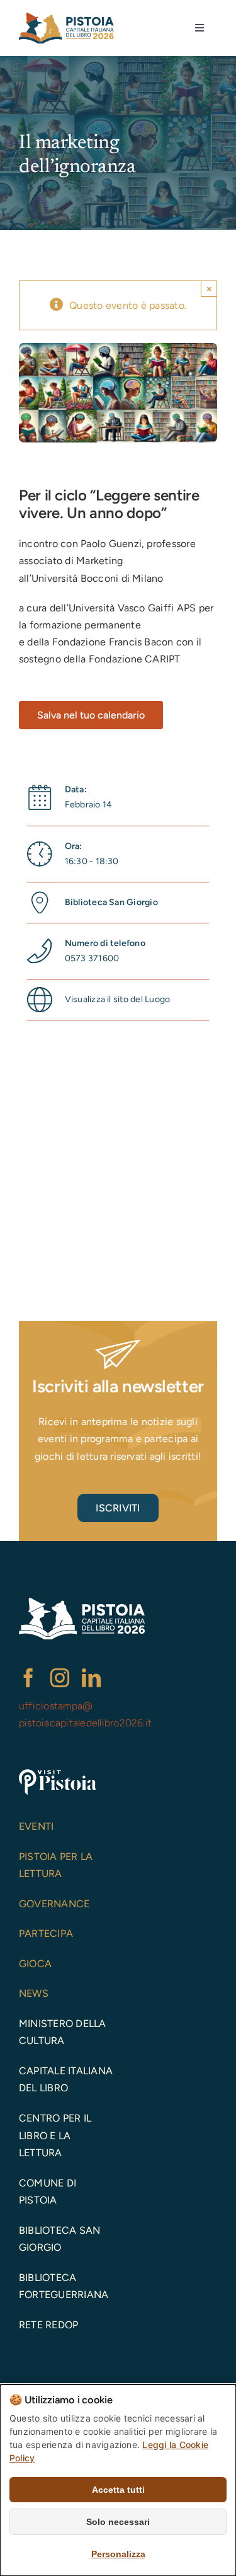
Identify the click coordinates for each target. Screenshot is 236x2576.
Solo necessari (118, 2522)
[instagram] (60, 1678)
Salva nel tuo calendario (91, 715)
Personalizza (118, 2554)
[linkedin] (91, 1678)
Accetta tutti (118, 2490)
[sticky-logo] (66, 17)
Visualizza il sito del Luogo (118, 999)
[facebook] (28, 1678)
